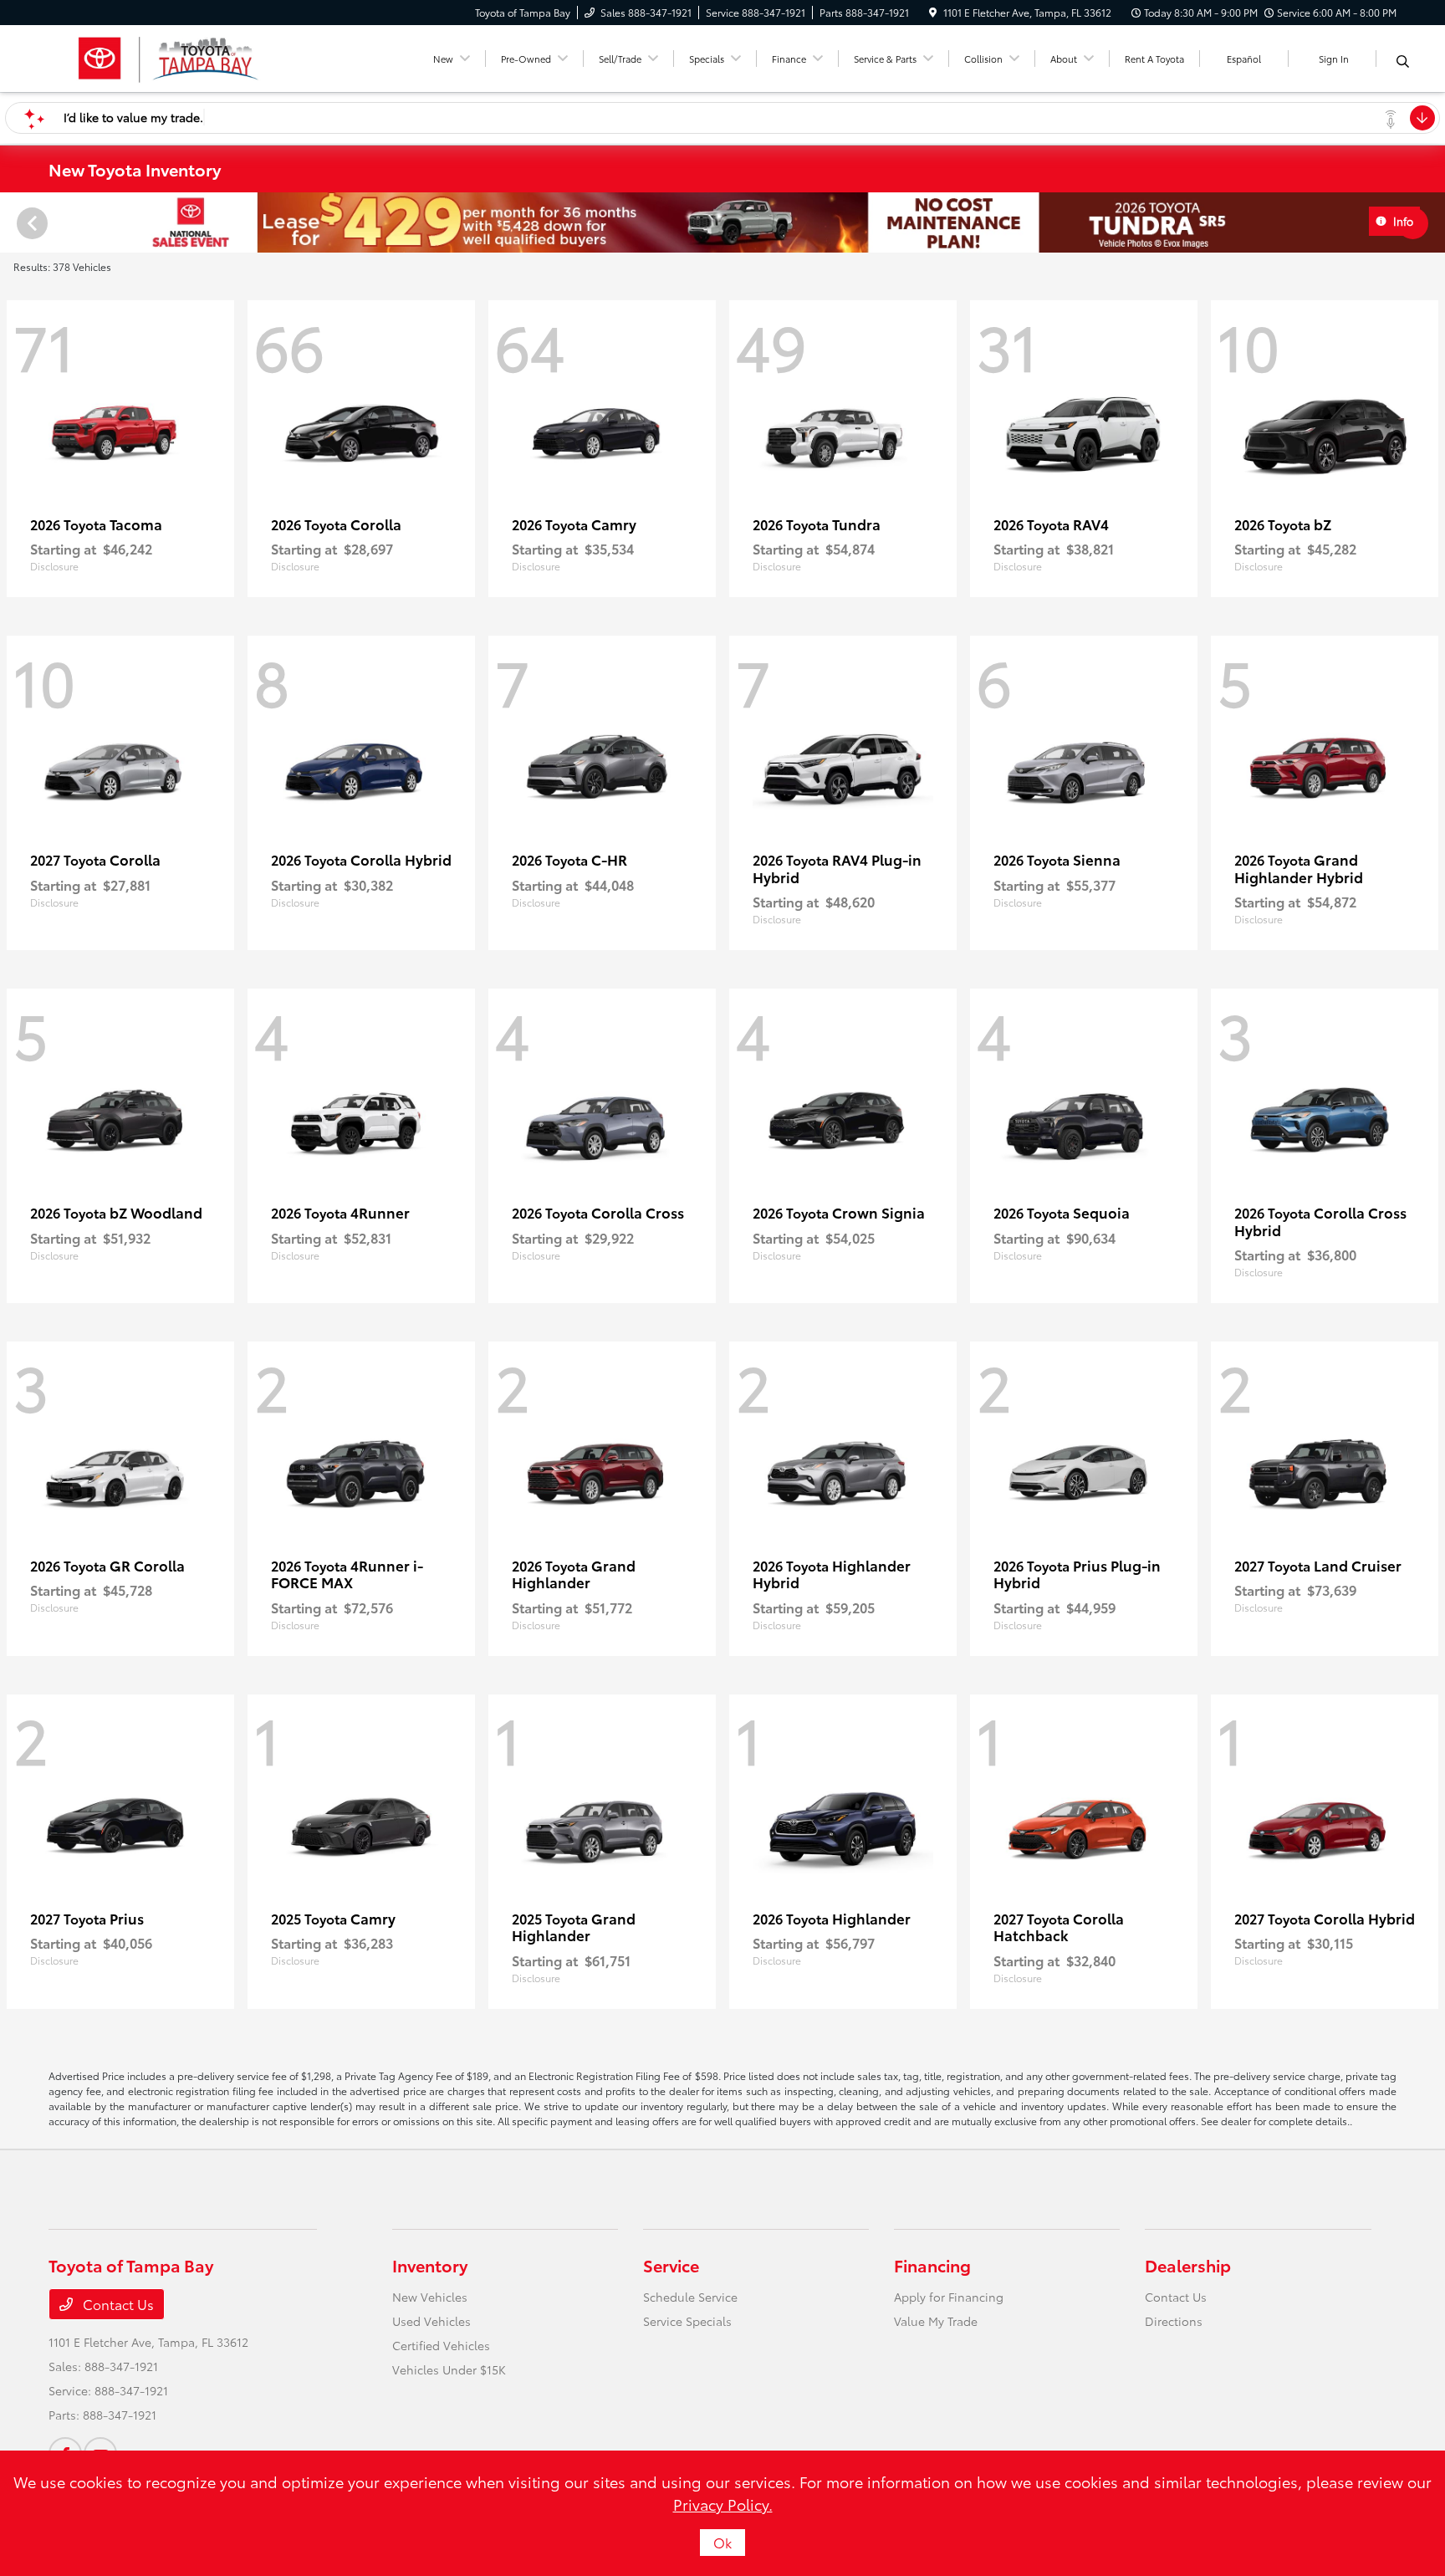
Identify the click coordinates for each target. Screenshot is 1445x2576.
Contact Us (117, 2304)
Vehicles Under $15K (449, 2369)
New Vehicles (430, 2297)
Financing (932, 2265)
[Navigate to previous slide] (13, 222)
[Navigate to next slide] (1432, 222)
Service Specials (687, 2321)
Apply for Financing (949, 2297)
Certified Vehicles (441, 2345)
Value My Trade (936, 2321)
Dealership (1188, 2265)
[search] (1403, 61)
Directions (1174, 2321)
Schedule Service (690, 2297)
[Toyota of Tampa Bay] (168, 56)
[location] (933, 12)
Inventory (430, 2265)
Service (671, 2265)
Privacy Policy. (723, 2504)
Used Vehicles (431, 2321)
